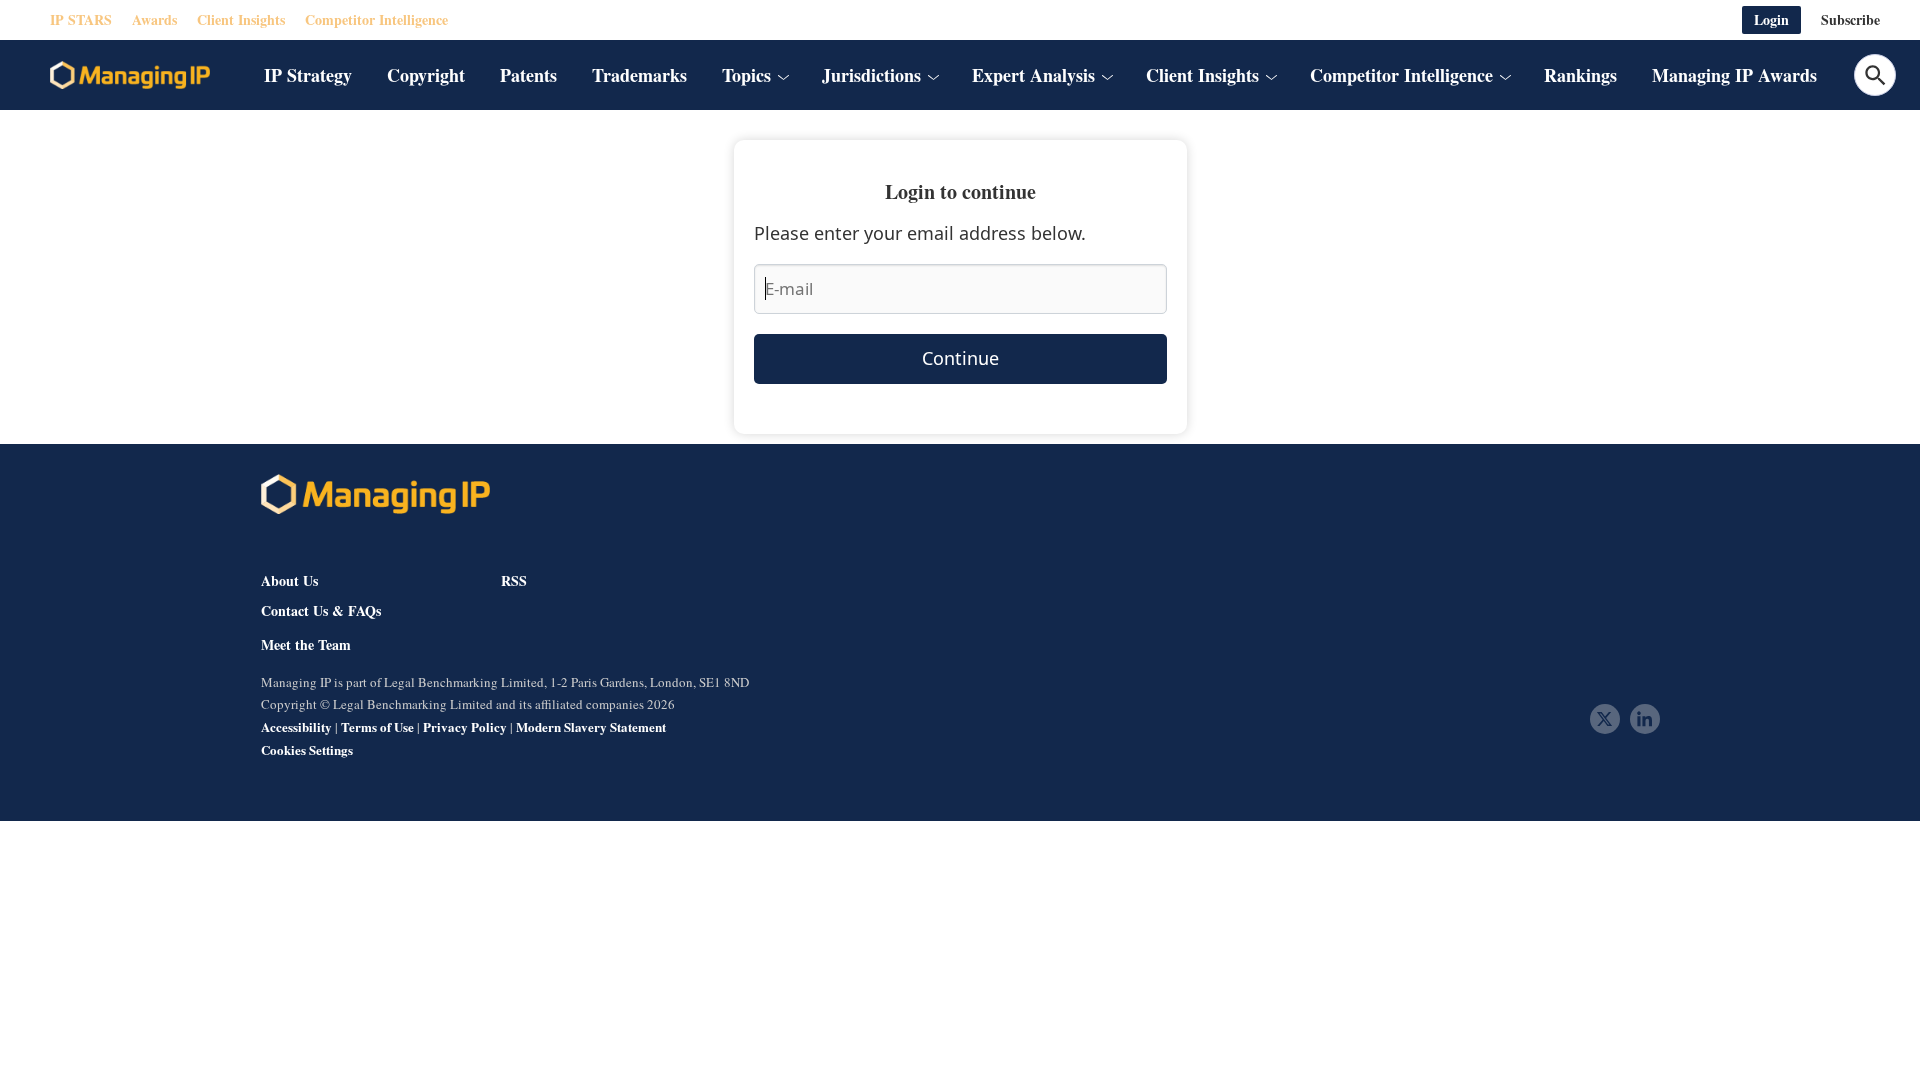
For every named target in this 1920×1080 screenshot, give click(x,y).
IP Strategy (308, 75)
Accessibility (296, 726)
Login (1771, 19)
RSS (514, 580)
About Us (289, 580)
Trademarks (639, 75)
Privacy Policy (465, 726)
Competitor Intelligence (376, 19)
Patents (528, 75)
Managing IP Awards (1734, 75)
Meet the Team (306, 645)
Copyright (426, 75)
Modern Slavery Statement (591, 726)
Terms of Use (377, 726)
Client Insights (241, 19)
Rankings (1580, 75)
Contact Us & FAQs (321, 611)
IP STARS (81, 19)
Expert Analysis (1033, 75)
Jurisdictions (871, 75)
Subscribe (1850, 19)
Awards (154, 19)
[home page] (130, 75)
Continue (960, 358)
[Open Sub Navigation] (783, 75)
